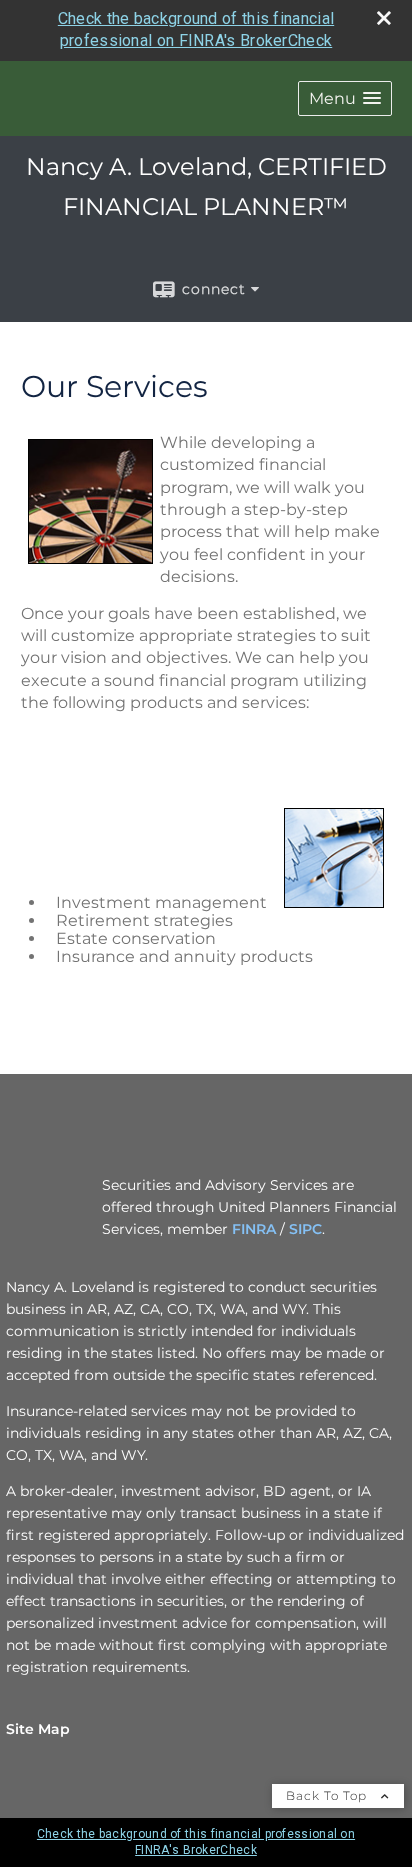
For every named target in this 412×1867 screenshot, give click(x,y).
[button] (345, 98)
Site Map (38, 1729)
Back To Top (328, 1795)
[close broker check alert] (384, 18)
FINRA (254, 1229)
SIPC (305, 1229)
